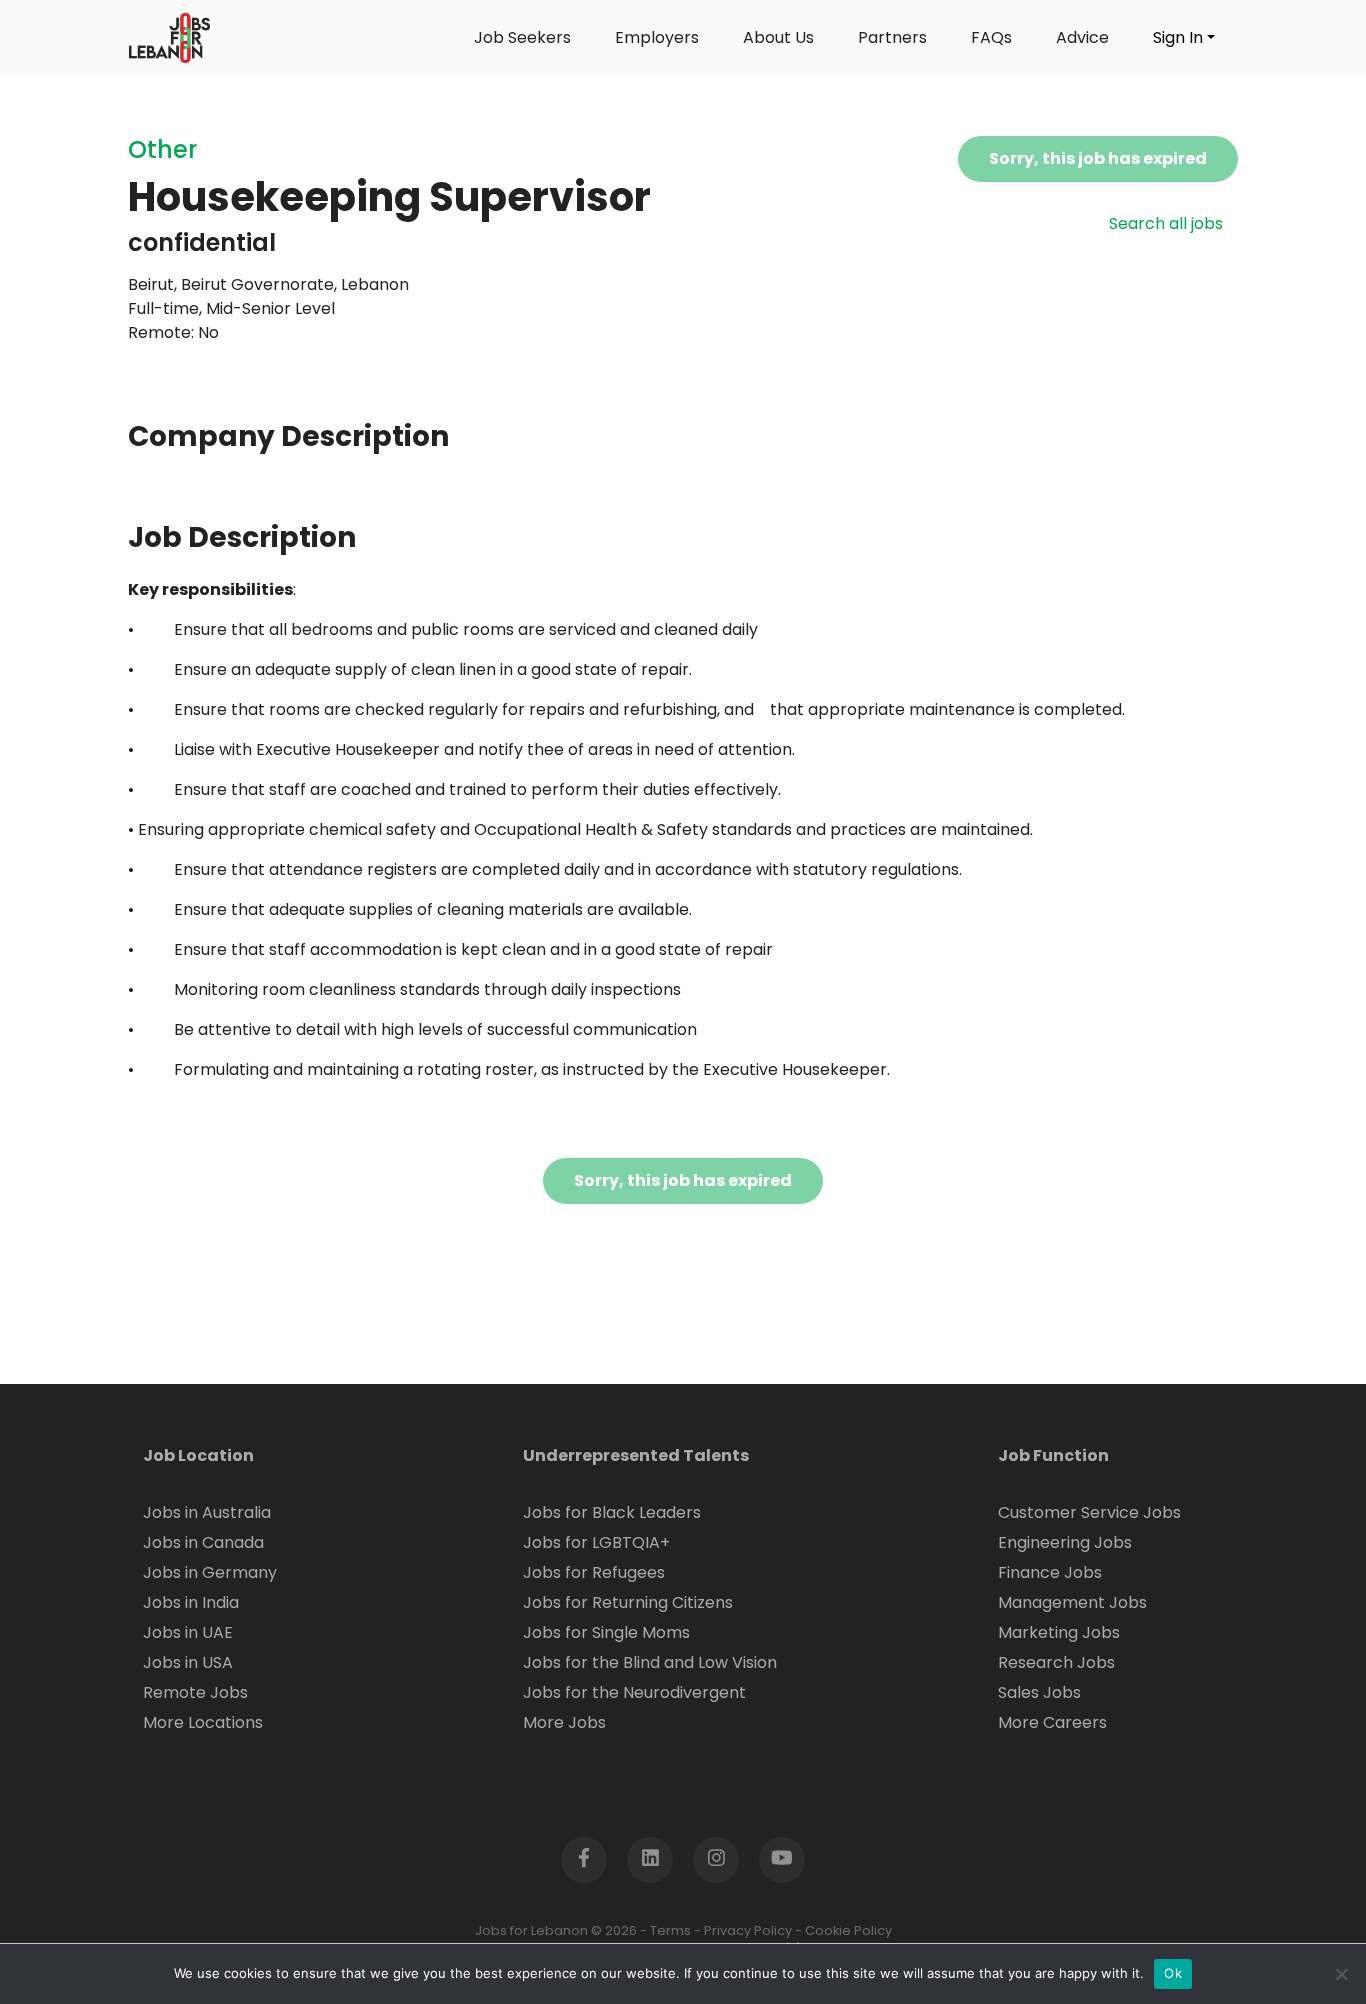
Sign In (1178, 37)
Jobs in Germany (210, 1572)
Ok (1173, 1973)
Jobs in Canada (203, 1542)
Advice (1082, 37)
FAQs (991, 37)
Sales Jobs (1039, 1692)
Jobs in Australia (207, 1512)
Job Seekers (522, 37)
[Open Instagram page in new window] (716, 1860)
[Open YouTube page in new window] (782, 1860)
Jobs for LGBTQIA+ (596, 1542)
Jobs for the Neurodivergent (634, 1692)
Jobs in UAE (188, 1632)
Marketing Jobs (1059, 1632)
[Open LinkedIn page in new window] (650, 1860)
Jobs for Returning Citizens (628, 1602)
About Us (778, 37)
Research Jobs (1056, 1662)
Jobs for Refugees (594, 1572)
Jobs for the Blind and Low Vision (650, 1662)
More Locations (203, 1722)
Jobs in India (191, 1602)
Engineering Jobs (1065, 1542)
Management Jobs (1072, 1602)
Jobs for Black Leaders (612, 1512)
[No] (1341, 1974)
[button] (1291, 1929)
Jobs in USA (188, 1662)
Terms (670, 1930)
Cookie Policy (848, 1930)
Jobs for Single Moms (606, 1632)
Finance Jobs (1050, 1572)
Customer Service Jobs (1089, 1512)
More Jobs (564, 1722)
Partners (892, 37)
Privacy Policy (748, 1930)
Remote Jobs (195, 1692)
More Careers (1052, 1722)
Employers (657, 37)
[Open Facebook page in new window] (584, 1860)
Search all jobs (1166, 223)
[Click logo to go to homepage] (169, 38)
